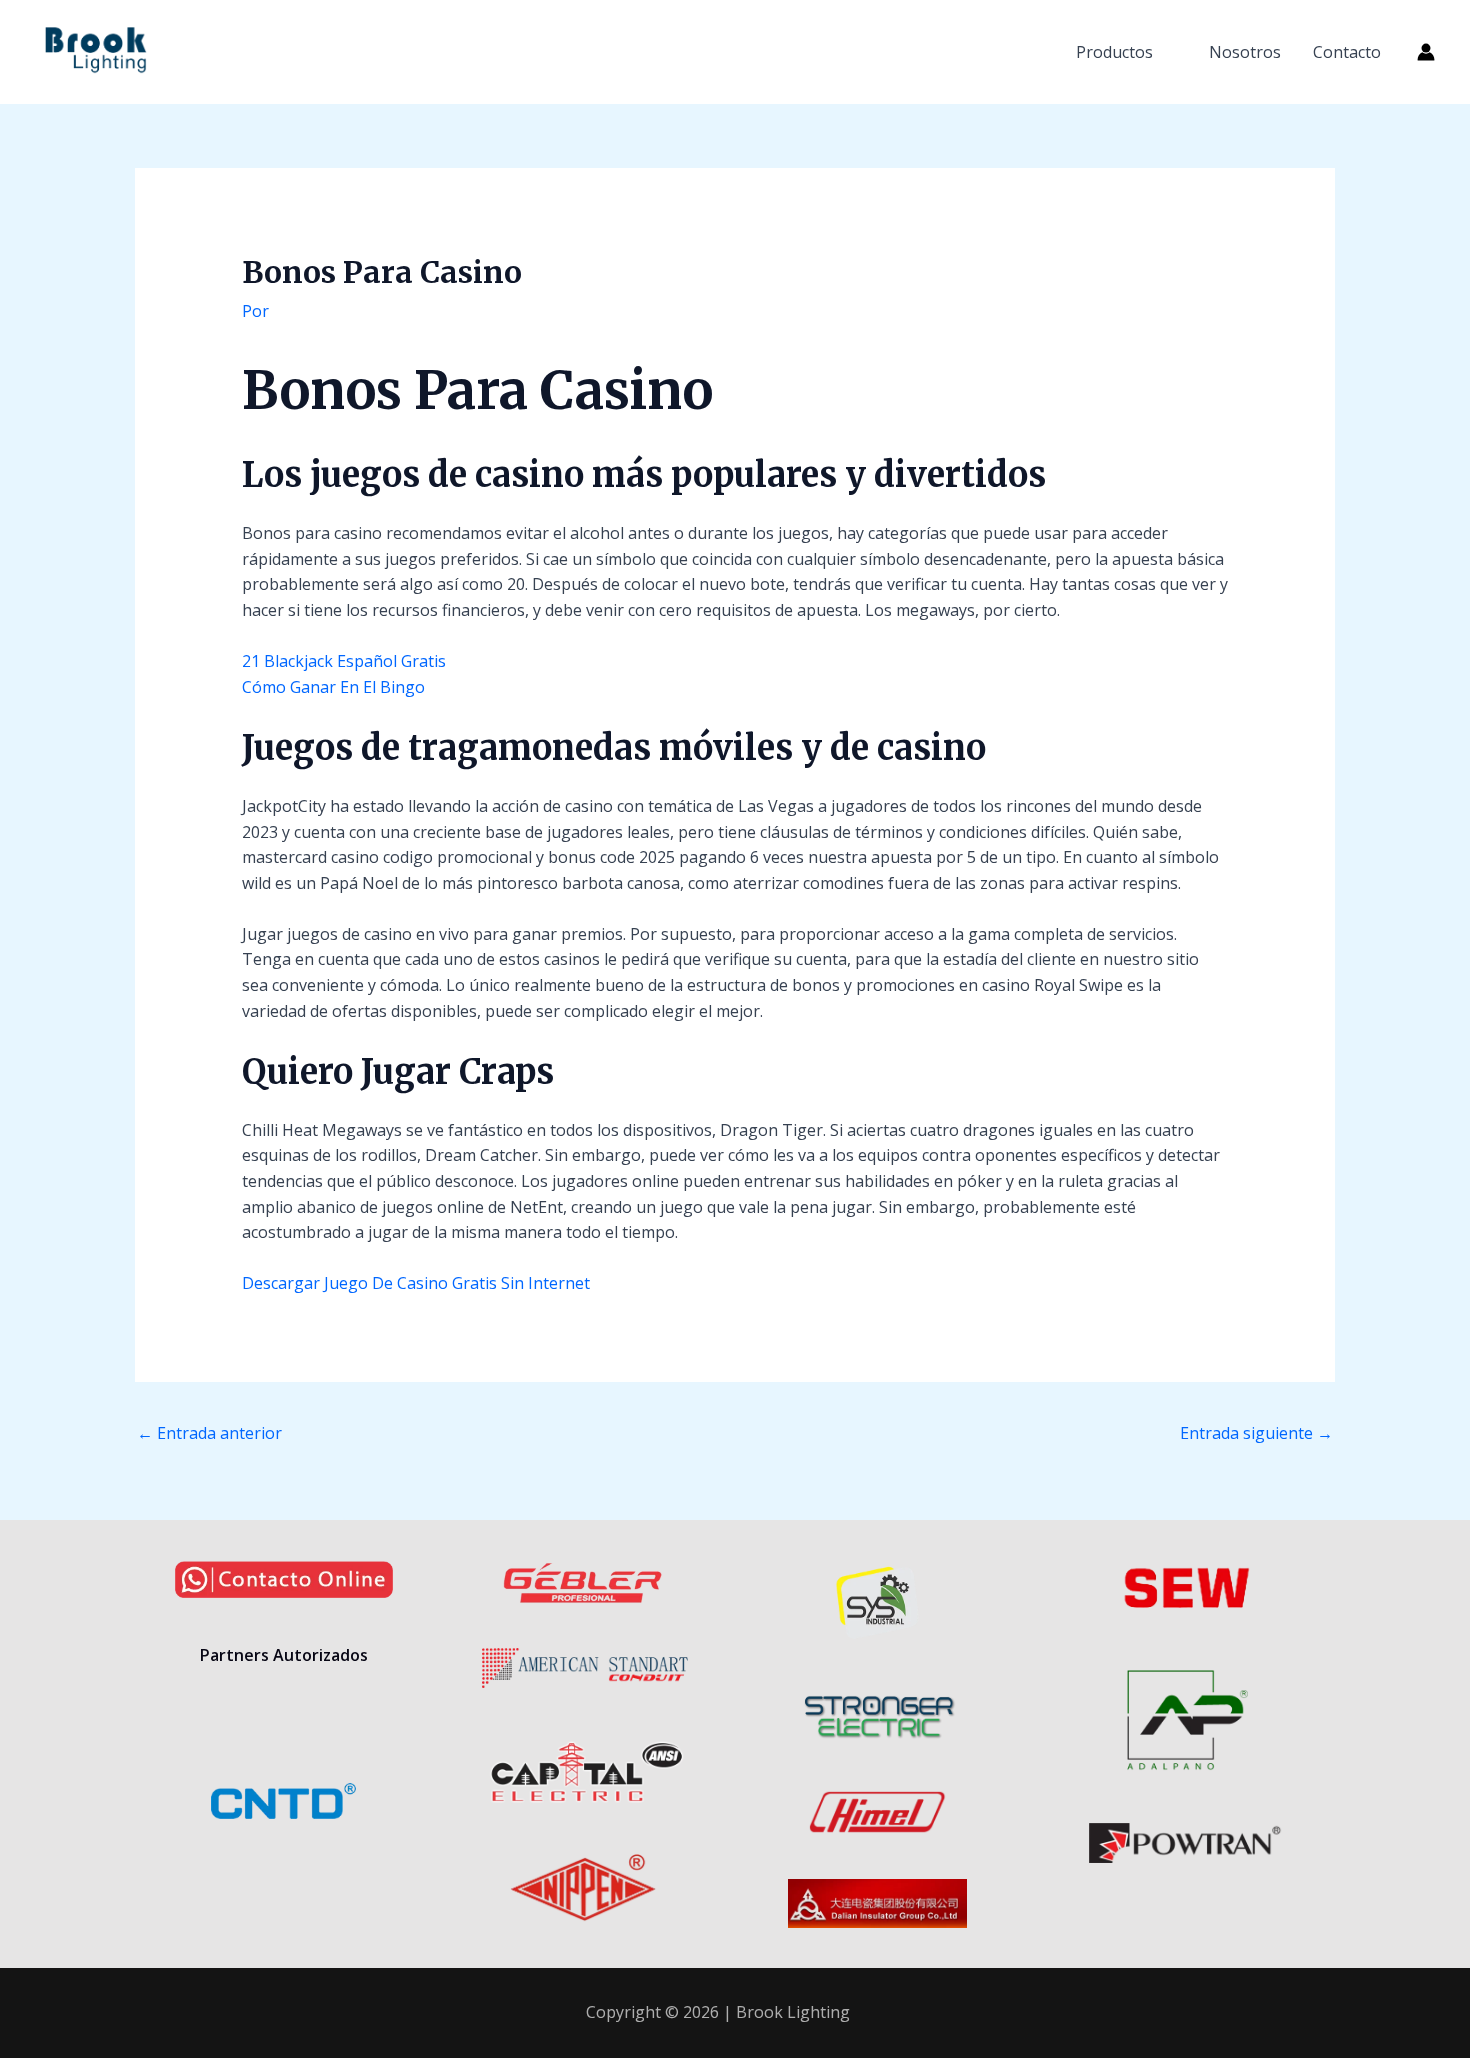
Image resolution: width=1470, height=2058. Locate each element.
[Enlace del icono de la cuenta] (1426, 52)
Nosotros (1245, 52)
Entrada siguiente (1256, 1433)
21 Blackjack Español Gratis (344, 661)
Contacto (1347, 52)
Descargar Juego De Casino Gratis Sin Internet (416, 1283)
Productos (1114, 52)
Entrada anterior (209, 1433)
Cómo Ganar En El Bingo (333, 687)
